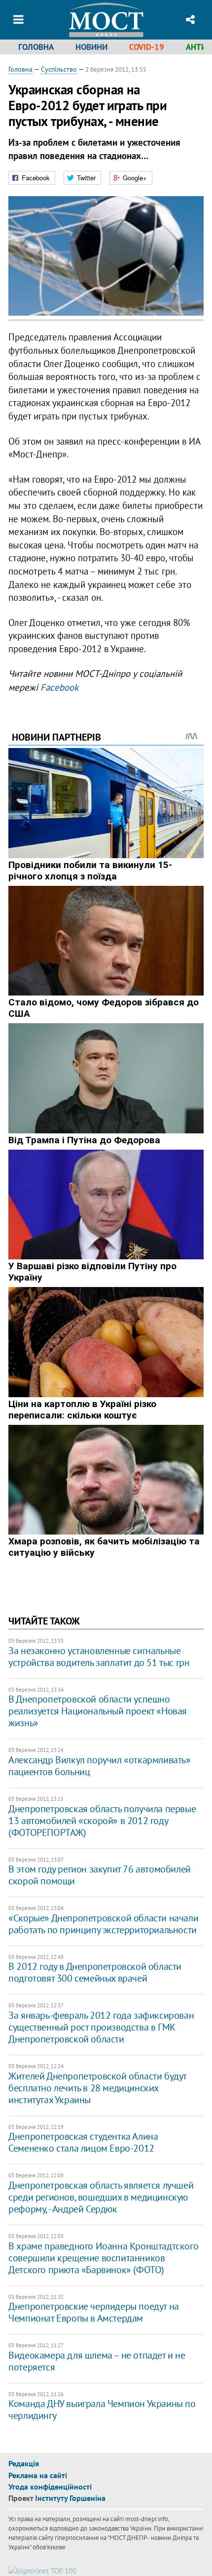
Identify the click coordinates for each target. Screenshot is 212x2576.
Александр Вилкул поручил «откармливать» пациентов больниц (99, 1766)
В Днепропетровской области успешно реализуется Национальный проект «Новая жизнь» (98, 1711)
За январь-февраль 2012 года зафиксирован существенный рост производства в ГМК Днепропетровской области (101, 2027)
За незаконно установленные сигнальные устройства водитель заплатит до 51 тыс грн (99, 1657)
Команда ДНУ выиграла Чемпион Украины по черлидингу (102, 2410)
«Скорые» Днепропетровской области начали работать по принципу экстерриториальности (103, 1924)
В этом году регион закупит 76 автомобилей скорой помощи (100, 1875)
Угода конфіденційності (50, 2487)
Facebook (59, 687)
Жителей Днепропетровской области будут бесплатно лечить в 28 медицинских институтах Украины (97, 2088)
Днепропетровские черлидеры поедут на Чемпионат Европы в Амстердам (94, 2312)
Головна (36, 47)
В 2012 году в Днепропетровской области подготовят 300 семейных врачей (95, 1972)
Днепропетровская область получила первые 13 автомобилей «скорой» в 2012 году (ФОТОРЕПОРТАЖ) (102, 1821)
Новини (91, 47)
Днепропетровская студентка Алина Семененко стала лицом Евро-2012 (83, 2142)
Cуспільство (59, 69)
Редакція (24, 2463)
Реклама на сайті (38, 2475)
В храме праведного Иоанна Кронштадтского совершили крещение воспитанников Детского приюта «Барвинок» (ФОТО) (103, 2258)
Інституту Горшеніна (70, 2498)
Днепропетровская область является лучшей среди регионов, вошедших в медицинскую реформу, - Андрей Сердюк (101, 2197)
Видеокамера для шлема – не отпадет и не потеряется (97, 2361)
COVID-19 (147, 47)
